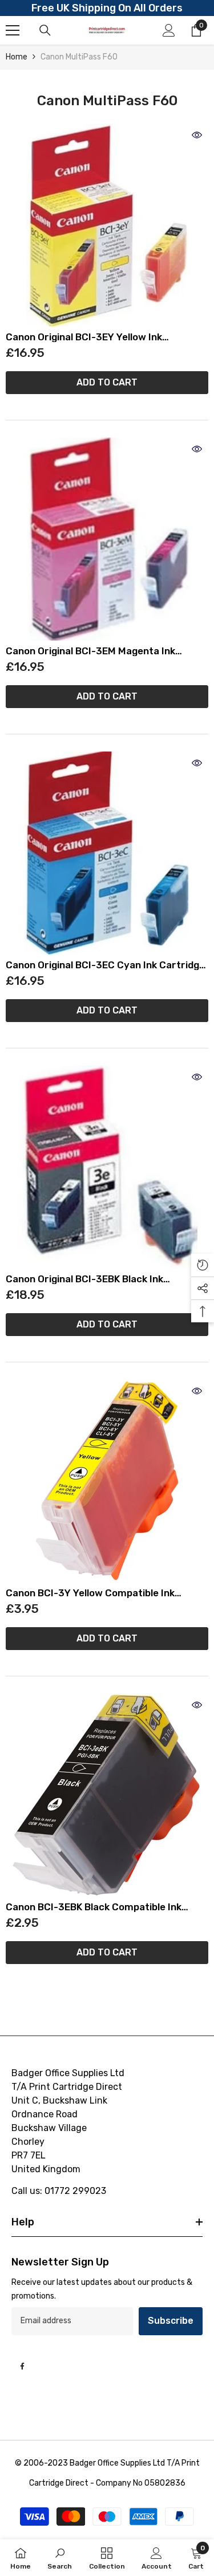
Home (17, 57)
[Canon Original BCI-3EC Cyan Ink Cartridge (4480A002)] (107, 853)
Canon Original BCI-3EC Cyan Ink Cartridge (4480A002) (105, 965)
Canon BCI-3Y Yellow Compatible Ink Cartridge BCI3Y (90, 1593)
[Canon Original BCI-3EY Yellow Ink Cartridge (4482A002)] (107, 225)
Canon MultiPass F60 (79, 57)
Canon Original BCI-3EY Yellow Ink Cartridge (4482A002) (84, 337)
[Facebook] (22, 2366)
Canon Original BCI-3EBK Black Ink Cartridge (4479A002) (84, 1279)
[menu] (13, 30)
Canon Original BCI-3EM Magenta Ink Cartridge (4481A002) (90, 651)
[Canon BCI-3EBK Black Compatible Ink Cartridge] (107, 1795)
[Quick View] (197, 135)
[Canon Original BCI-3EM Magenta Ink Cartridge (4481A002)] (107, 539)
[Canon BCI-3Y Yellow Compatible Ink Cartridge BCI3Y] (107, 1481)
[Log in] (169, 30)
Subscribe (171, 2321)
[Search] (45, 30)
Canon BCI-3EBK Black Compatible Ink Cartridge (94, 1907)
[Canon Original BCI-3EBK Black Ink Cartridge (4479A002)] (107, 1167)
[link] (60, 2558)
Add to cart (107, 382)
